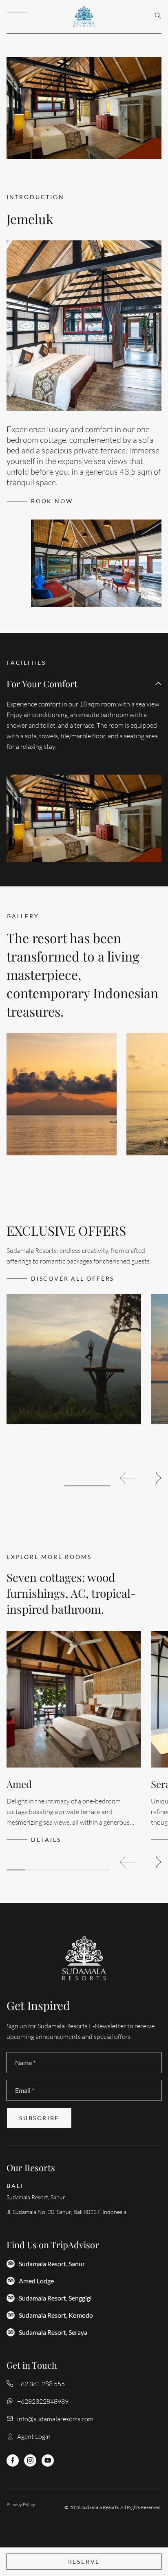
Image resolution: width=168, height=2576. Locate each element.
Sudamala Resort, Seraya (53, 2332)
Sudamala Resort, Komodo (56, 2315)
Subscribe (39, 2118)
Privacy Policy (21, 2504)
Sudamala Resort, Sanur (52, 2264)
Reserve (84, 2562)
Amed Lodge (36, 2281)
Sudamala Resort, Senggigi (55, 2298)
